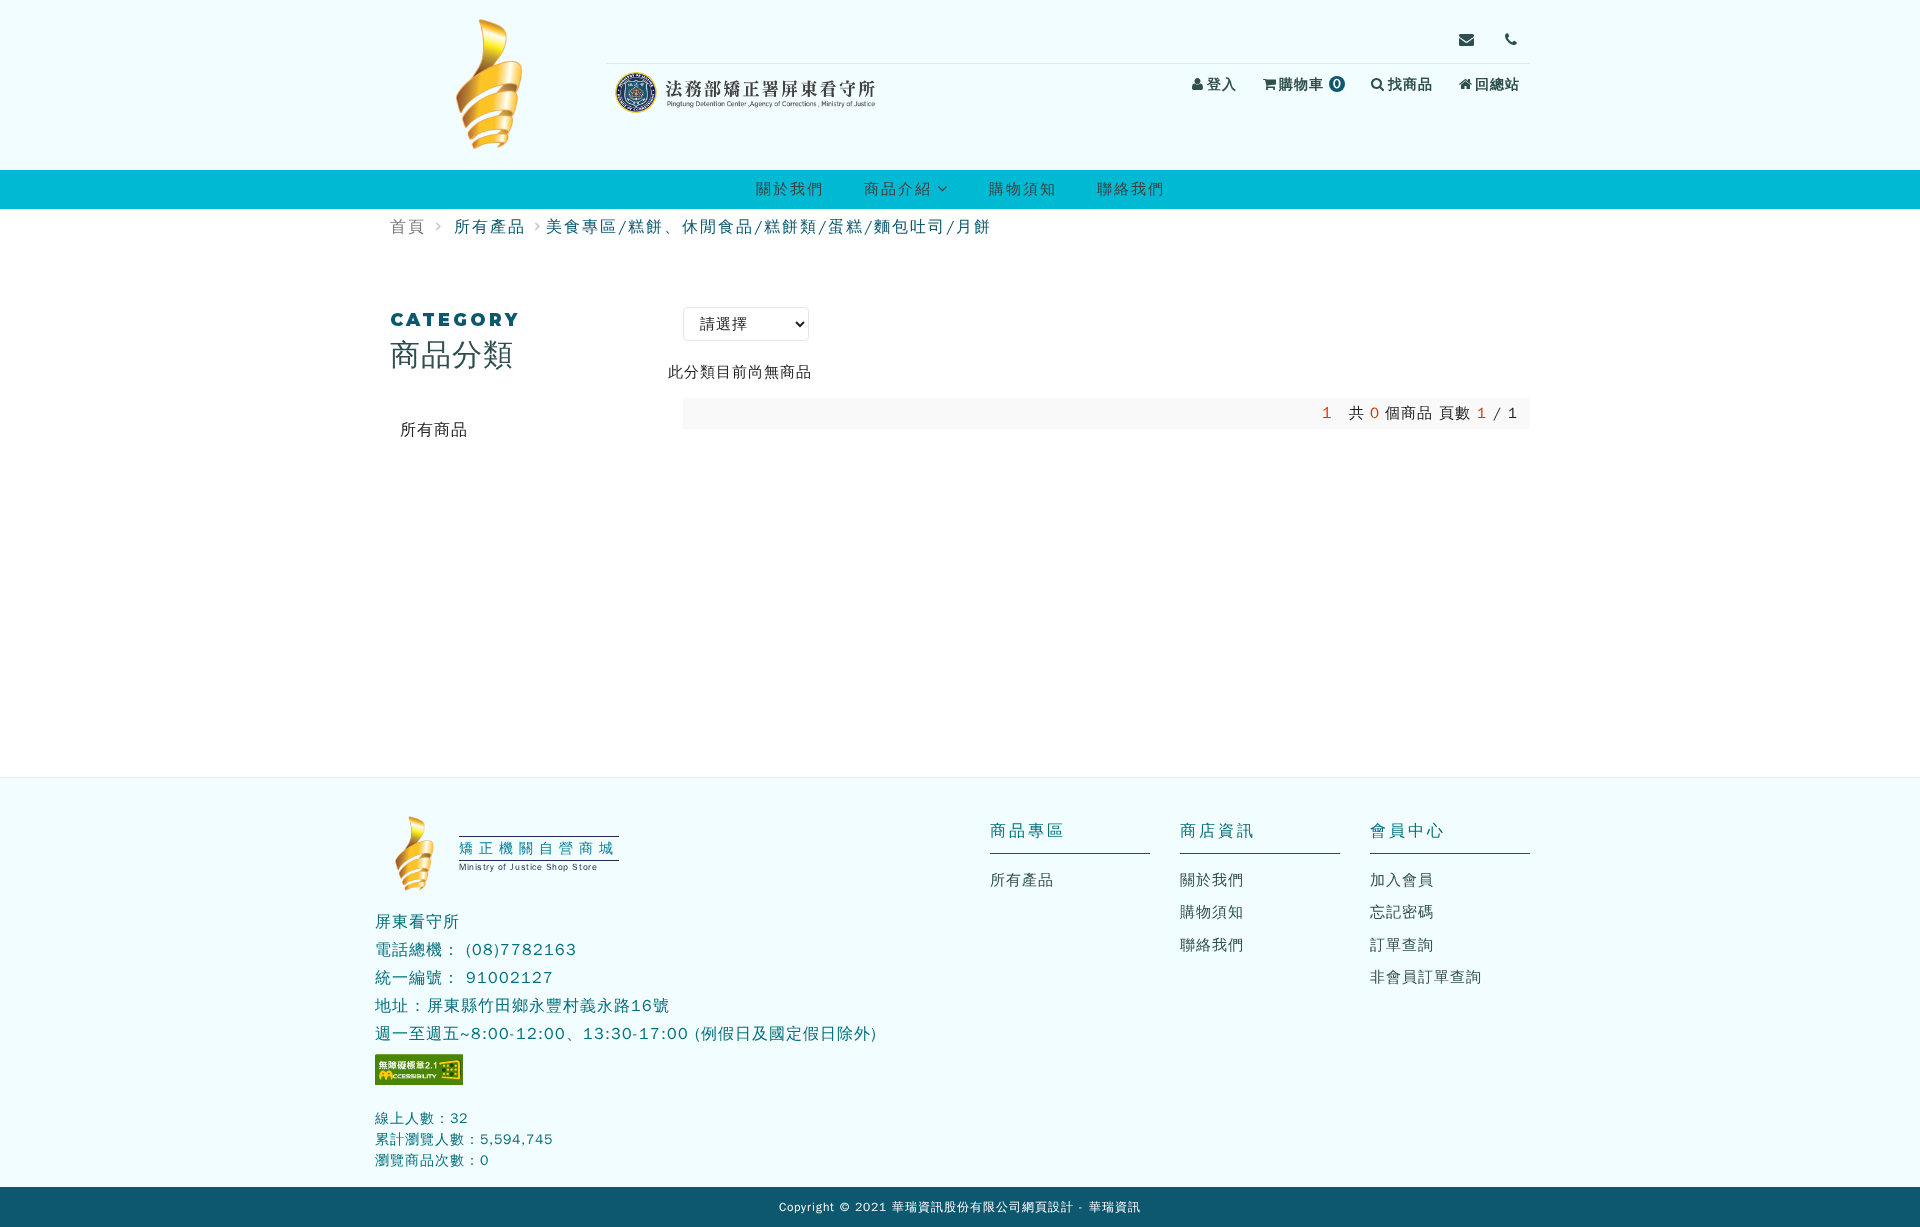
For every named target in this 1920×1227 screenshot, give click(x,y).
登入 (1222, 84)
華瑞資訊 (1115, 1207)
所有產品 (490, 227)
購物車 (1315, 87)
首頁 (408, 227)
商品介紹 (915, 194)
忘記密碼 (1402, 912)
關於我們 (790, 189)
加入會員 (1402, 880)
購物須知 (1023, 189)
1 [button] (1327, 413)
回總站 (1497, 84)
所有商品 (434, 430)
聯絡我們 (1131, 189)
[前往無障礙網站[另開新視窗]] (419, 1069)
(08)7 (488, 950)
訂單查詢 (1402, 945)
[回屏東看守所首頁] (490, 85)
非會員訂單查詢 (1426, 977)
